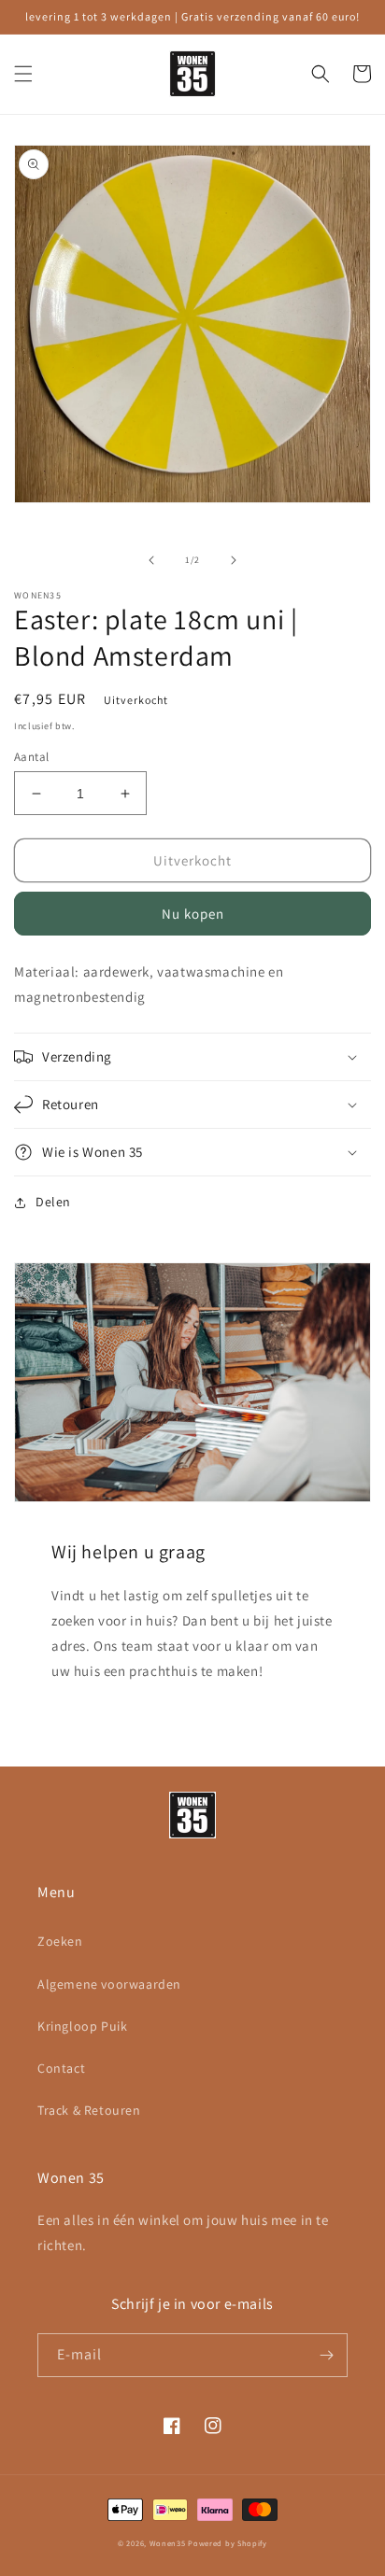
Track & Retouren (89, 2110)
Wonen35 (168, 2543)
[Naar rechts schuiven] (234, 560)
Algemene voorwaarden (109, 1984)
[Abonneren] (326, 2355)
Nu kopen (193, 914)
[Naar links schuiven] (151, 560)
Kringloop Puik (82, 2026)
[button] (23, 74)
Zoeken (60, 1941)
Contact (61, 2068)
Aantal (31, 757)
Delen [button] (53, 1202)
